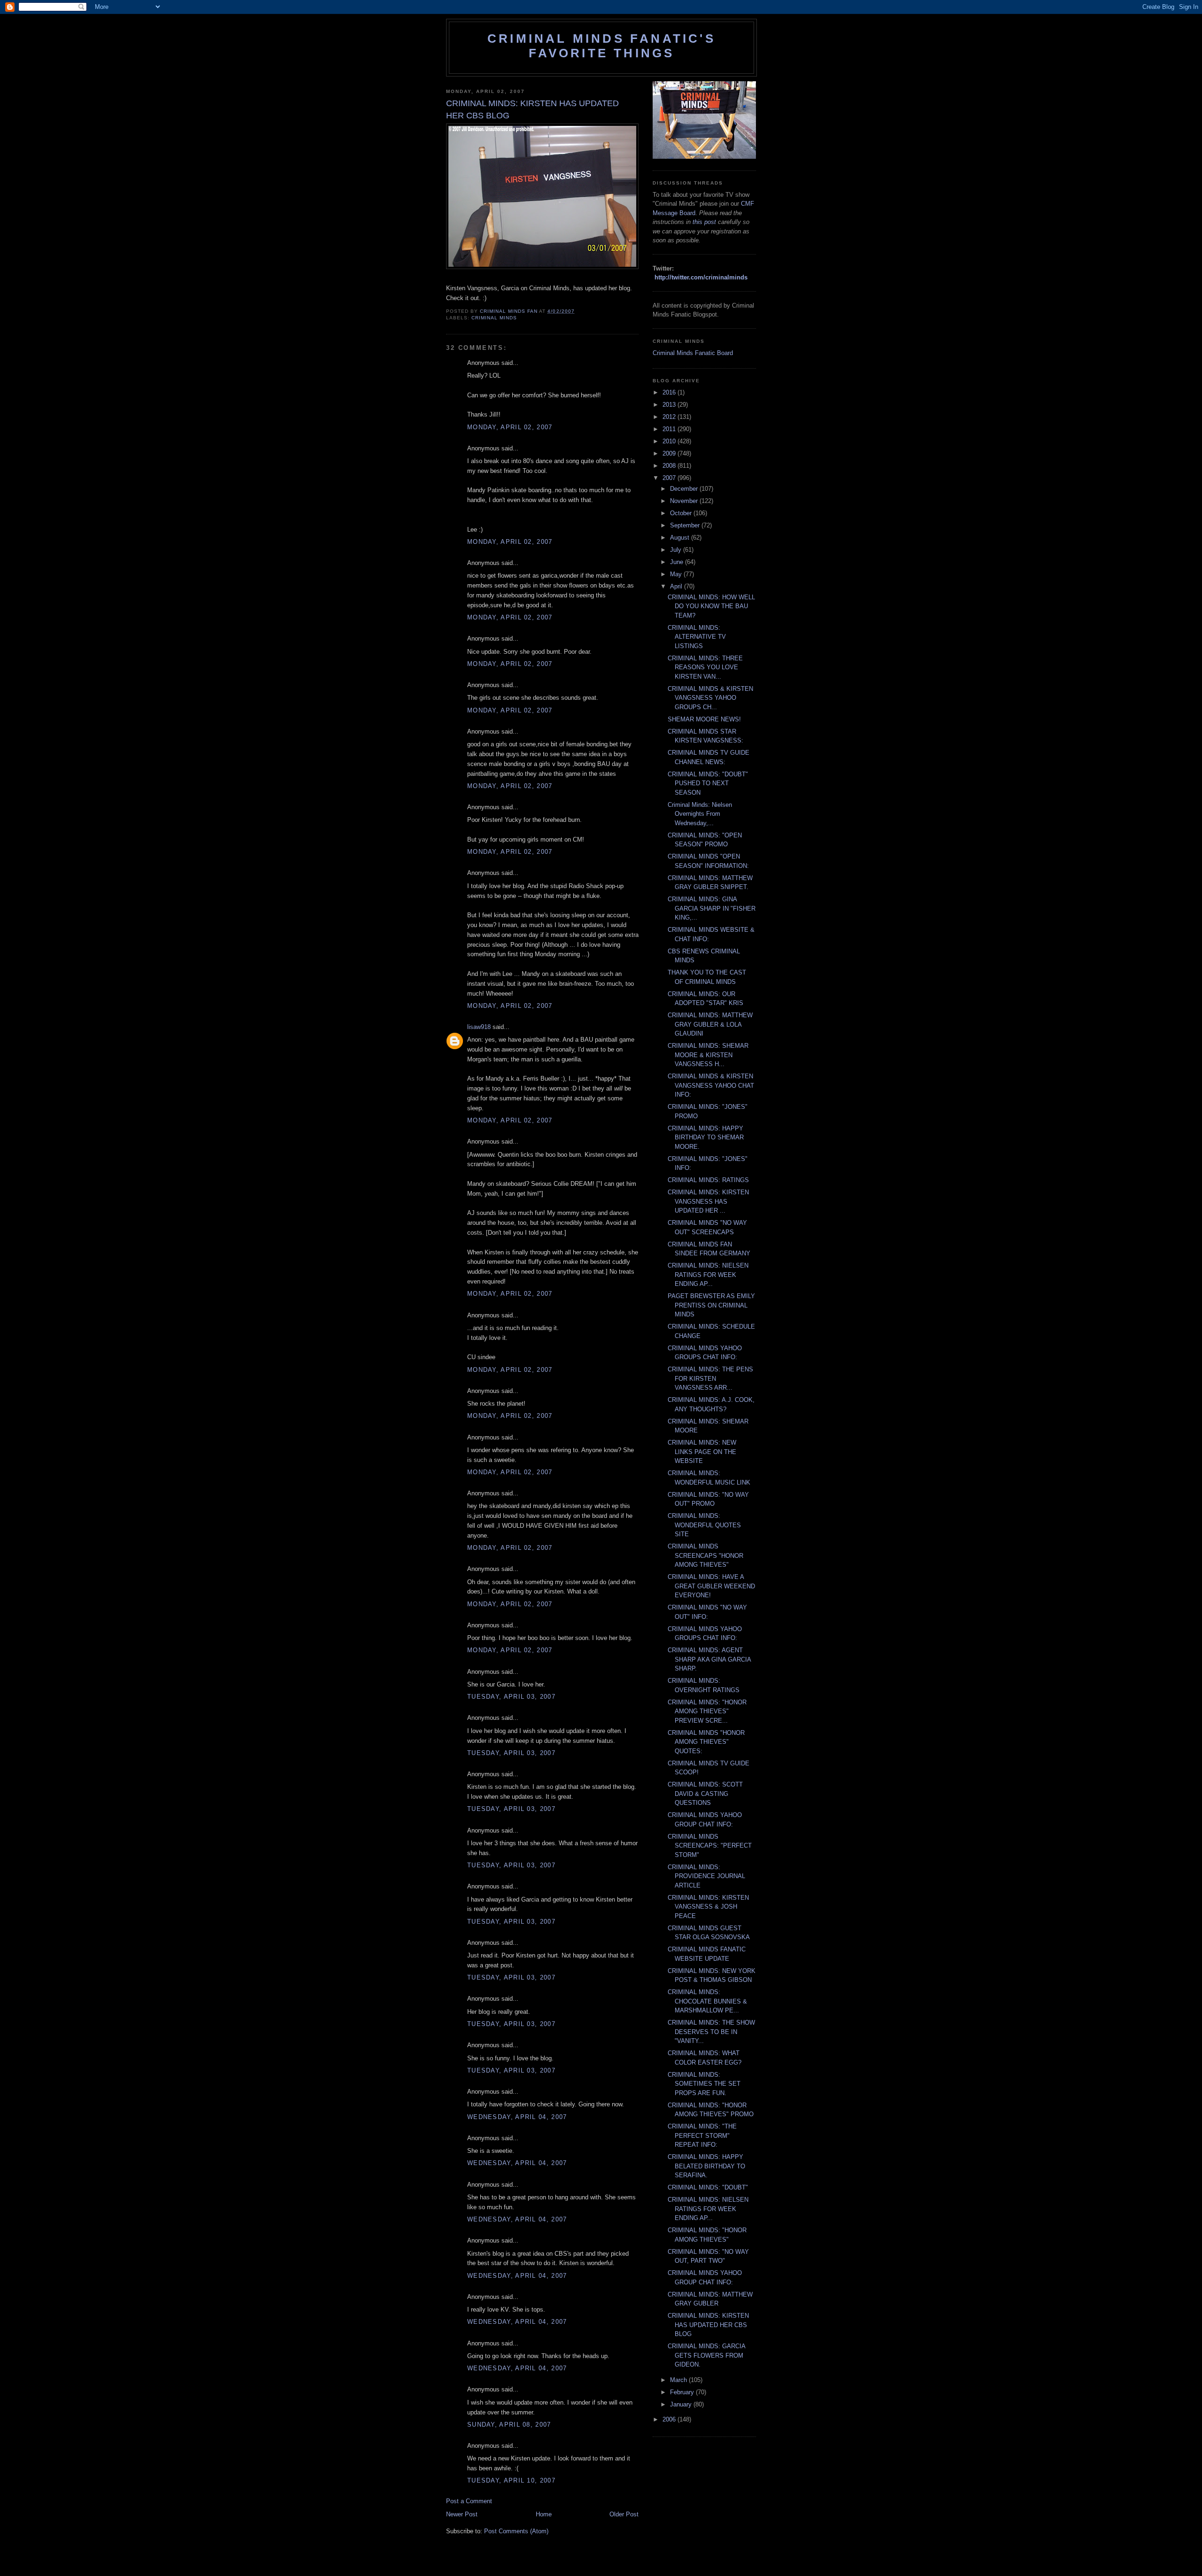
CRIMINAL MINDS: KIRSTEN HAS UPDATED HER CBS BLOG (708, 2325)
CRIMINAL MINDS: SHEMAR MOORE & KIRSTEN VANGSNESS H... (708, 1055)
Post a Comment (469, 2501)
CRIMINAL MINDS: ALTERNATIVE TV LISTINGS (697, 637)
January (682, 2404)
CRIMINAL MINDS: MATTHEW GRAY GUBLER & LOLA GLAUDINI (710, 1024)
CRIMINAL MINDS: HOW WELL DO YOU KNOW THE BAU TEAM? (711, 606)
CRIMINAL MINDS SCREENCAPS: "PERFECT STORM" (710, 1846)
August (681, 538)
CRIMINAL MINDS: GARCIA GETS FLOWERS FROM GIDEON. (706, 2355)
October (682, 513)
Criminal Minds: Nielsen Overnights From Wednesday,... (700, 814)
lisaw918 (479, 1027)
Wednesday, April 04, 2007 (517, 2117)
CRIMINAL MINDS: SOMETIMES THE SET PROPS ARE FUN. (704, 2084)
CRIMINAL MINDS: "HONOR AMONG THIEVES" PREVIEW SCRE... (707, 1711)
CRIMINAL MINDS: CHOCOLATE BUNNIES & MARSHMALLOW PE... (707, 2001)
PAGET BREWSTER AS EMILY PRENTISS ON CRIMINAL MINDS (711, 1305)
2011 (670, 429)
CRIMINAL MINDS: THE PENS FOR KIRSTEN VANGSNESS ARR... (710, 1378)
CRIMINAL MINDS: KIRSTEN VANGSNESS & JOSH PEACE (708, 1907)
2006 (670, 2419)
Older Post (624, 2514)
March (679, 2380)
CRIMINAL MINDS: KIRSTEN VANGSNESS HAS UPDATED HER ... (708, 1201)
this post (704, 222)
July (677, 550)
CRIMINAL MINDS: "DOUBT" (708, 2187)
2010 (670, 441)
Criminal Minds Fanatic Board (693, 353)
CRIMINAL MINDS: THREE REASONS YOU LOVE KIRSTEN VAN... (705, 667)
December (685, 489)
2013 (670, 405)
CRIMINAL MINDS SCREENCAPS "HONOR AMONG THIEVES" (705, 1555)
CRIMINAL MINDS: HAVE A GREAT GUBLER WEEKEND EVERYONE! (711, 1586)
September (686, 525)
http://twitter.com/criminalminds (701, 277)
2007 (670, 478)
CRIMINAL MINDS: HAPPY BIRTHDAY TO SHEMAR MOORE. (706, 1137)
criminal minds (494, 318)
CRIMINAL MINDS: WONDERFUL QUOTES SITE (704, 1525)
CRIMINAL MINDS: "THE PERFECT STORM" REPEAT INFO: (702, 2135)
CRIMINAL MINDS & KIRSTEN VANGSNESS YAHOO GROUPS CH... (710, 698)
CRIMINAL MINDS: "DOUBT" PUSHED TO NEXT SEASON (708, 783)
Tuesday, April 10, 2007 (511, 2480)
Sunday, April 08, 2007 (509, 2425)
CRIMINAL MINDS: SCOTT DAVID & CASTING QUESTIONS (705, 1794)
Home (544, 2514)
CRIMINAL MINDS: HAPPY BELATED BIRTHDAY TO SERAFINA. (706, 2166)
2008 (670, 466)
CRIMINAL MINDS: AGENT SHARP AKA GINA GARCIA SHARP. (709, 1659)
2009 (670, 453)
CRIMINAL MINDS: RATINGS (708, 1180)
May (677, 574)
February (683, 2392)
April (677, 586)
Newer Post (462, 2514)
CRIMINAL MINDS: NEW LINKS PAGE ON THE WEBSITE (702, 1452)
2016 (670, 392)
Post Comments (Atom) (516, 2531)
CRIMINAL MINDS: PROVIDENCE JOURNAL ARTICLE (706, 1876)
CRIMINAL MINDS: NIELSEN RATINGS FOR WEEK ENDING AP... (708, 1275)
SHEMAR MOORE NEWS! (704, 719)
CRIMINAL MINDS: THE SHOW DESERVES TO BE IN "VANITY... (711, 2032)
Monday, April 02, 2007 (510, 427)
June (678, 562)
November (685, 501)
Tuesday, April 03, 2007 (511, 1697)
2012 (670, 417)
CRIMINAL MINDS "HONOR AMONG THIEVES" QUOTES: (706, 1742)
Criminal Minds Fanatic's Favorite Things (601, 46)
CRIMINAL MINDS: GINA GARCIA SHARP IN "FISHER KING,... (712, 908)
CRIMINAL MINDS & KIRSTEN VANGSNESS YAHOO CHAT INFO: (711, 1085)
